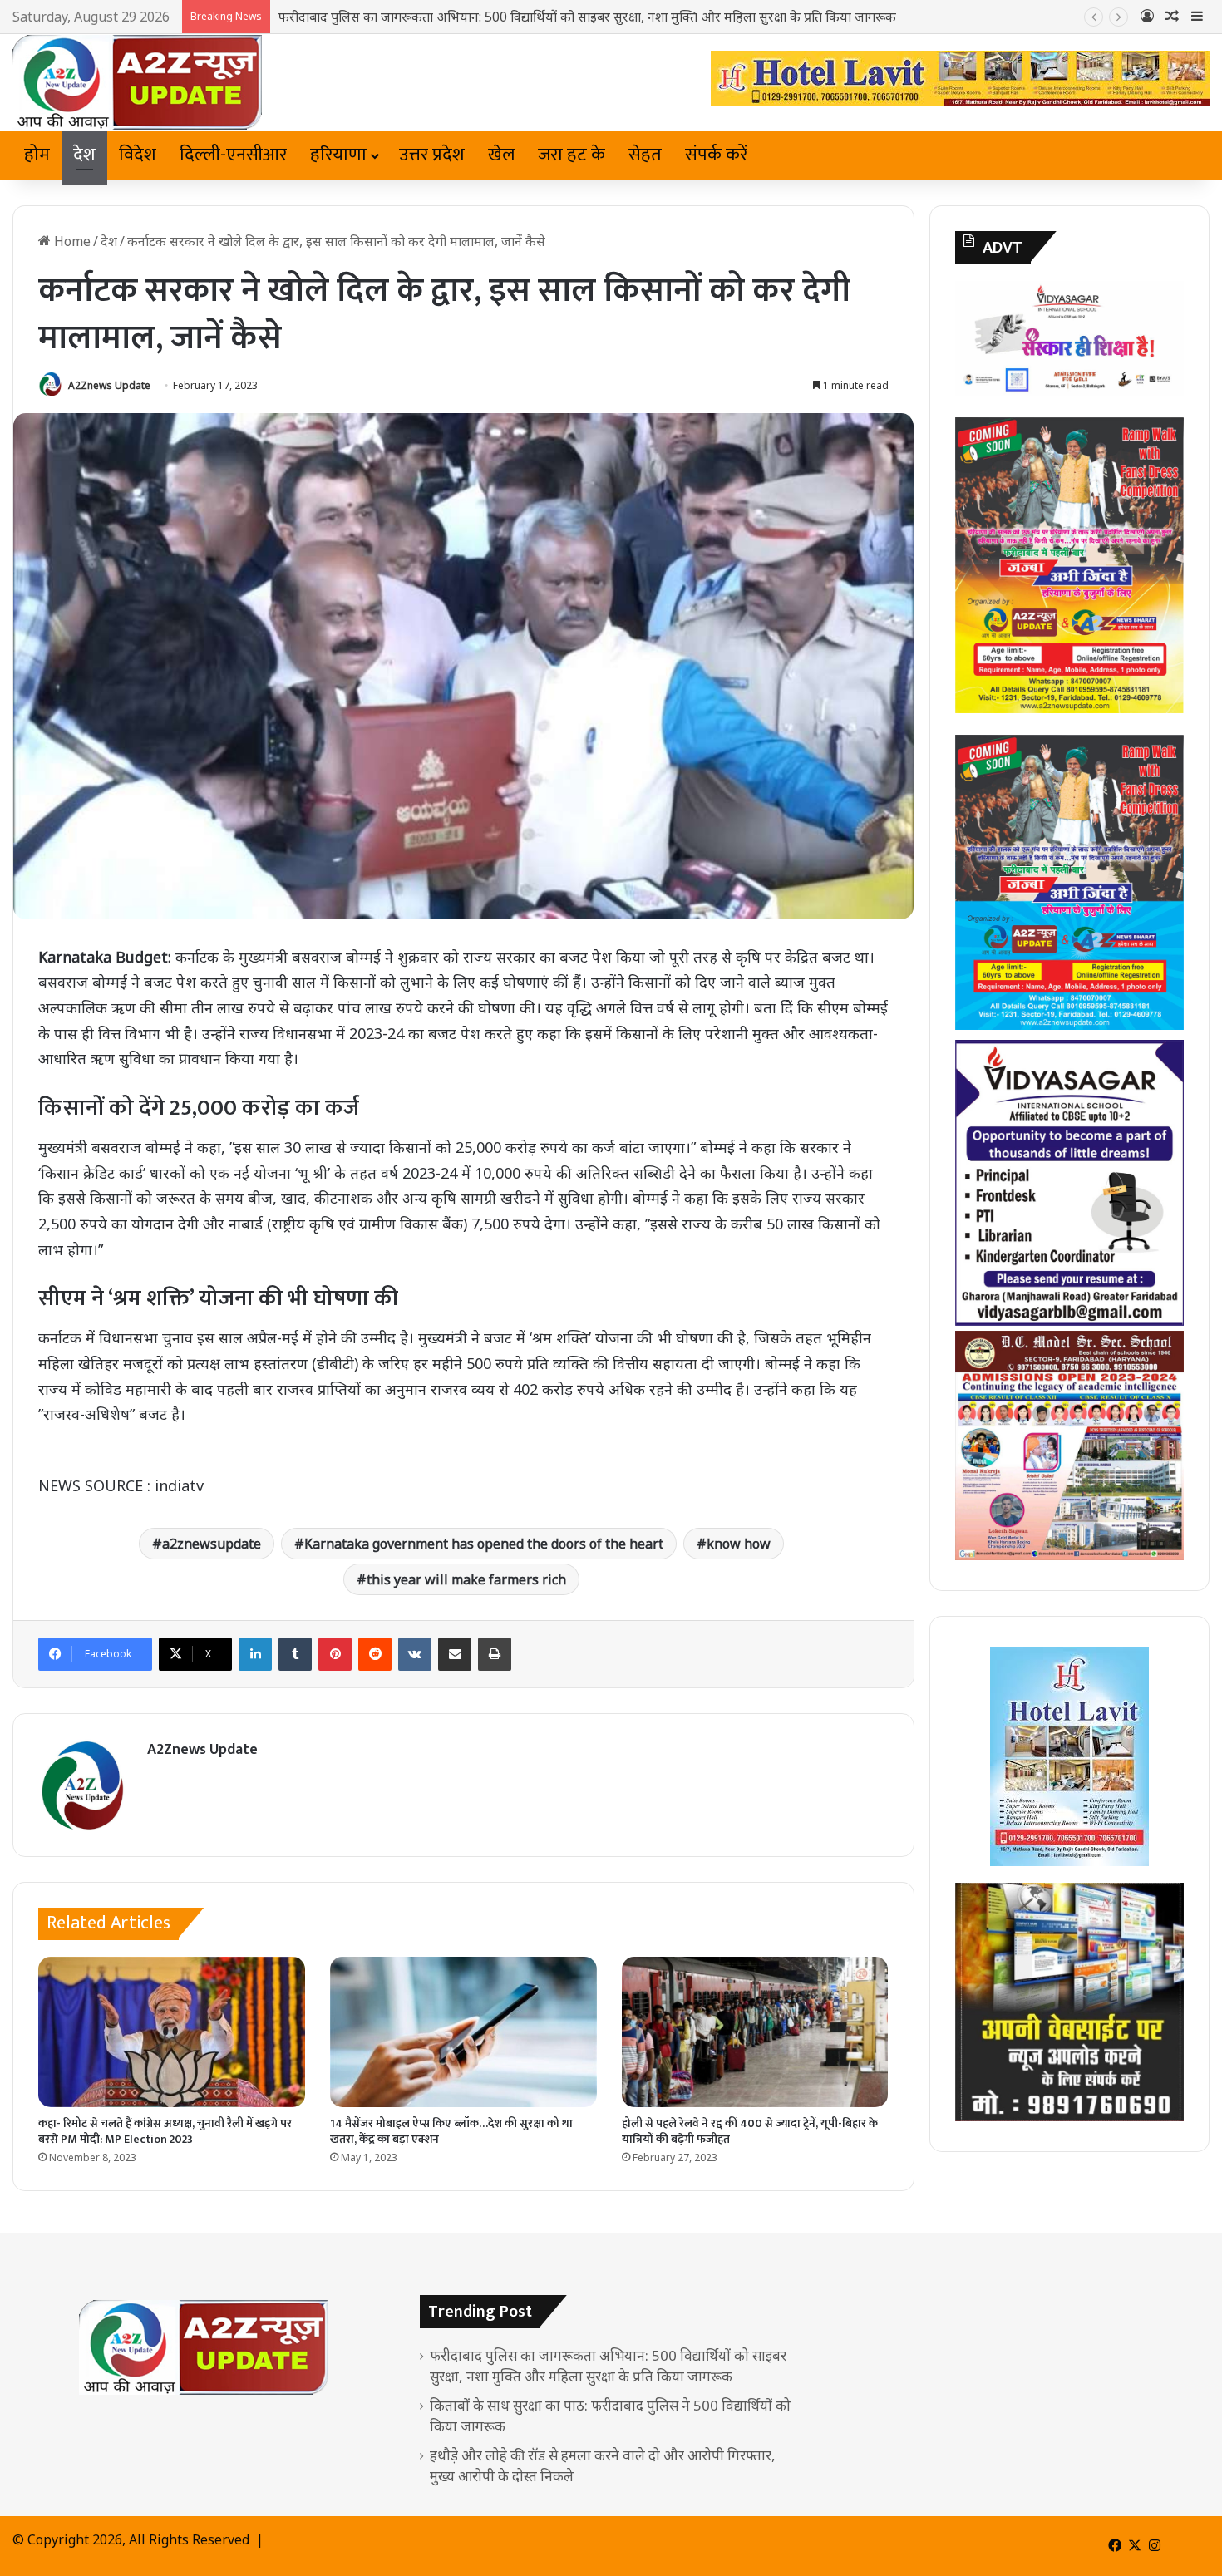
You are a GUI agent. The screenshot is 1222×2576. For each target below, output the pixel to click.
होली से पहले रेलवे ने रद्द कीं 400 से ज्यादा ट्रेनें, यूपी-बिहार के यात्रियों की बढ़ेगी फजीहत (750, 2131)
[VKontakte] (415, 1654)
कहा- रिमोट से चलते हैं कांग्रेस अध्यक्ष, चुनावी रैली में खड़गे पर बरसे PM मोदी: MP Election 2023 (165, 2131)
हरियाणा (338, 155)
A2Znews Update (109, 385)
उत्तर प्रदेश (432, 155)
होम (37, 155)
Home (71, 241)
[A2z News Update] (137, 82)
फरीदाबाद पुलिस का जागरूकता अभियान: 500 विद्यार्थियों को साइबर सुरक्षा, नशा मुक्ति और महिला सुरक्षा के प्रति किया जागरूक (587, 17)
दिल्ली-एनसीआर (233, 155)
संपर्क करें (716, 155)
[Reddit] (375, 1654)
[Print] (495, 1654)
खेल (501, 155)
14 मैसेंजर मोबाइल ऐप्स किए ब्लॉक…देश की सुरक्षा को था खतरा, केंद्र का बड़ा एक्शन (451, 2131)
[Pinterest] (335, 1654)
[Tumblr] (295, 1654)
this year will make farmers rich (466, 1579)
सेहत (645, 155)
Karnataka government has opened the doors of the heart (484, 1544)
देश (84, 155)
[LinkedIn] (255, 1654)
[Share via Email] (455, 1654)
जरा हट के (572, 155)
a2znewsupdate (212, 1544)
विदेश (138, 155)
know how (739, 1544)
